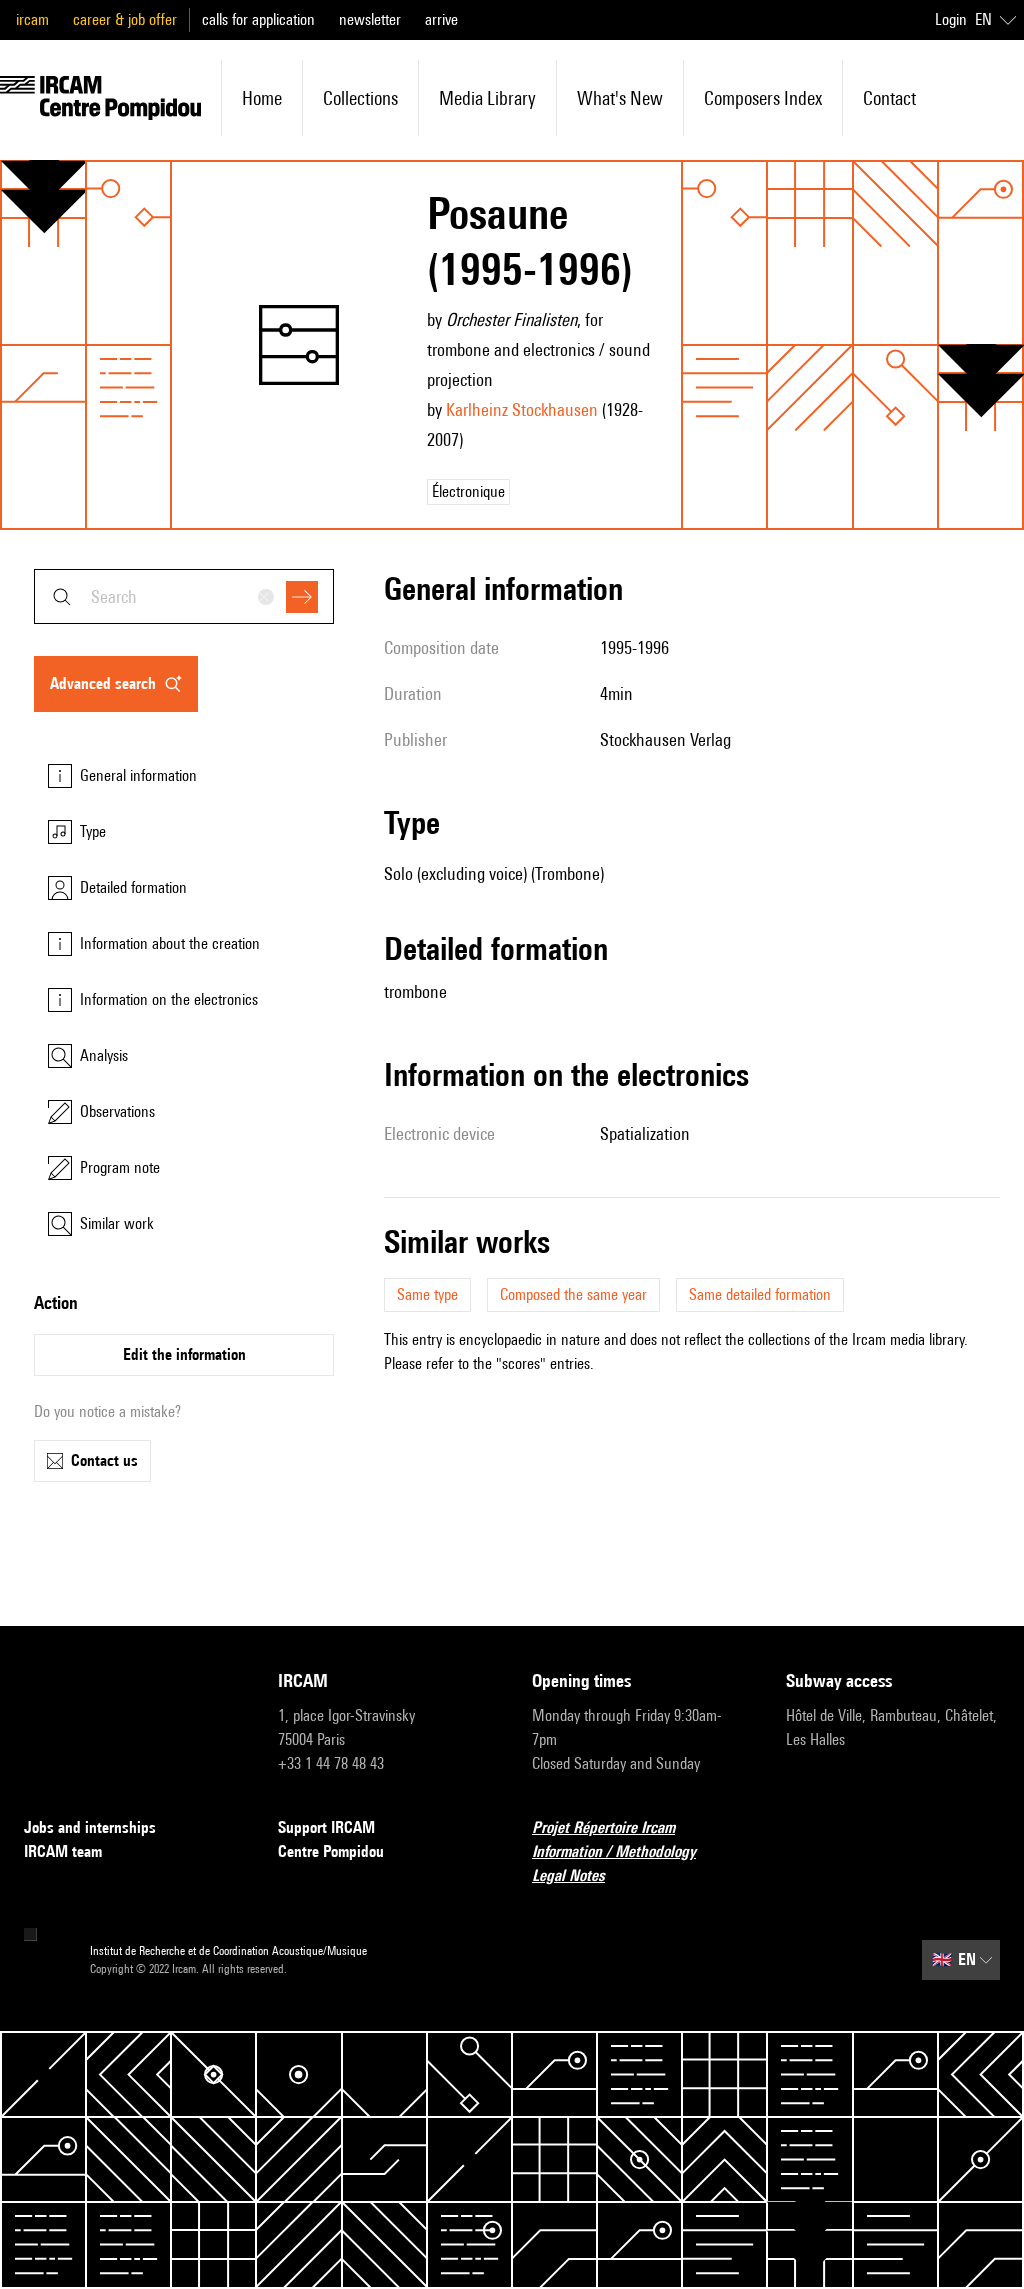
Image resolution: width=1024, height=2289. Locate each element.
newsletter (370, 19)
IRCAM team (63, 1851)
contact (889, 98)
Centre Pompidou (331, 1851)
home (262, 98)
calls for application (258, 19)
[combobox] (184, 596)
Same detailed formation (760, 1294)
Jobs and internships (90, 1827)
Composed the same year (573, 1294)
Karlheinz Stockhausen (522, 409)
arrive (441, 19)
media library (487, 98)
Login (951, 19)
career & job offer (125, 19)
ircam (32, 19)
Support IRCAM (326, 1827)
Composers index (763, 98)
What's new (620, 98)
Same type (427, 1294)
